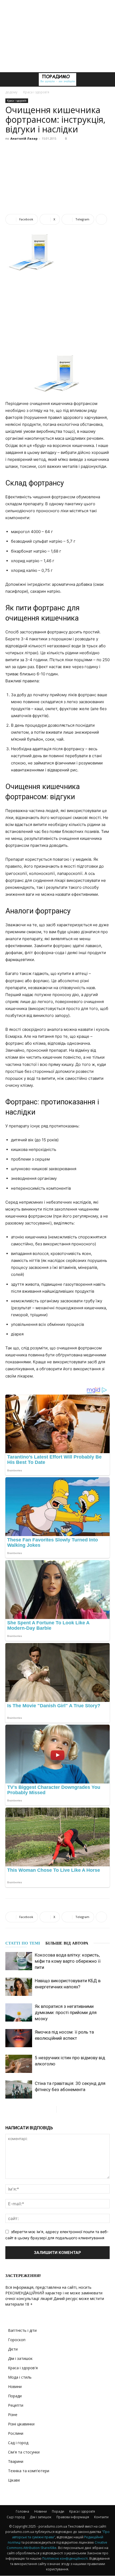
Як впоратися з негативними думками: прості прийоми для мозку (66, 2012)
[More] (101, 219)
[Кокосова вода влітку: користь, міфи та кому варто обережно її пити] (19, 1961)
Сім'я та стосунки (24, 2452)
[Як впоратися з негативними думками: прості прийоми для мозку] (19, 2013)
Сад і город (18, 2443)
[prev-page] (52, 2109)
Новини (15, 2386)
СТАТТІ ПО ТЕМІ (23, 1943)
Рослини (16, 2433)
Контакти (101, 2517)
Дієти (13, 2349)
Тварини (16, 2461)
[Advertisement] (57, 36)
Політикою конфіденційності (65, 2558)
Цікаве (14, 2480)
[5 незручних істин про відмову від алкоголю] (19, 2064)
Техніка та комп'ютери (29, 2471)
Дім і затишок (20, 2358)
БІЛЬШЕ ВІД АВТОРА (67, 1943)
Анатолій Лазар (24, 138)
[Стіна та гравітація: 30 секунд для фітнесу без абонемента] (19, 2090)
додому (11, 92)
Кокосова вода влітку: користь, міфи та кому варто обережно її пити (68, 1961)
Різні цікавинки (21, 2424)
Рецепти (16, 2405)
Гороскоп (17, 2340)
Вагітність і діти (22, 2330)
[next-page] (61, 2109)
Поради (15, 2396)
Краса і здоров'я (36, 92)
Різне (13, 2415)
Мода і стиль (20, 2377)
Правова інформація (73, 2517)
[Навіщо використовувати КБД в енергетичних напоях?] (19, 1987)
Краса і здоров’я (82, 2511)
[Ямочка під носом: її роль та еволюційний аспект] (19, 2038)
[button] (9, 79)
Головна (22, 2511)
